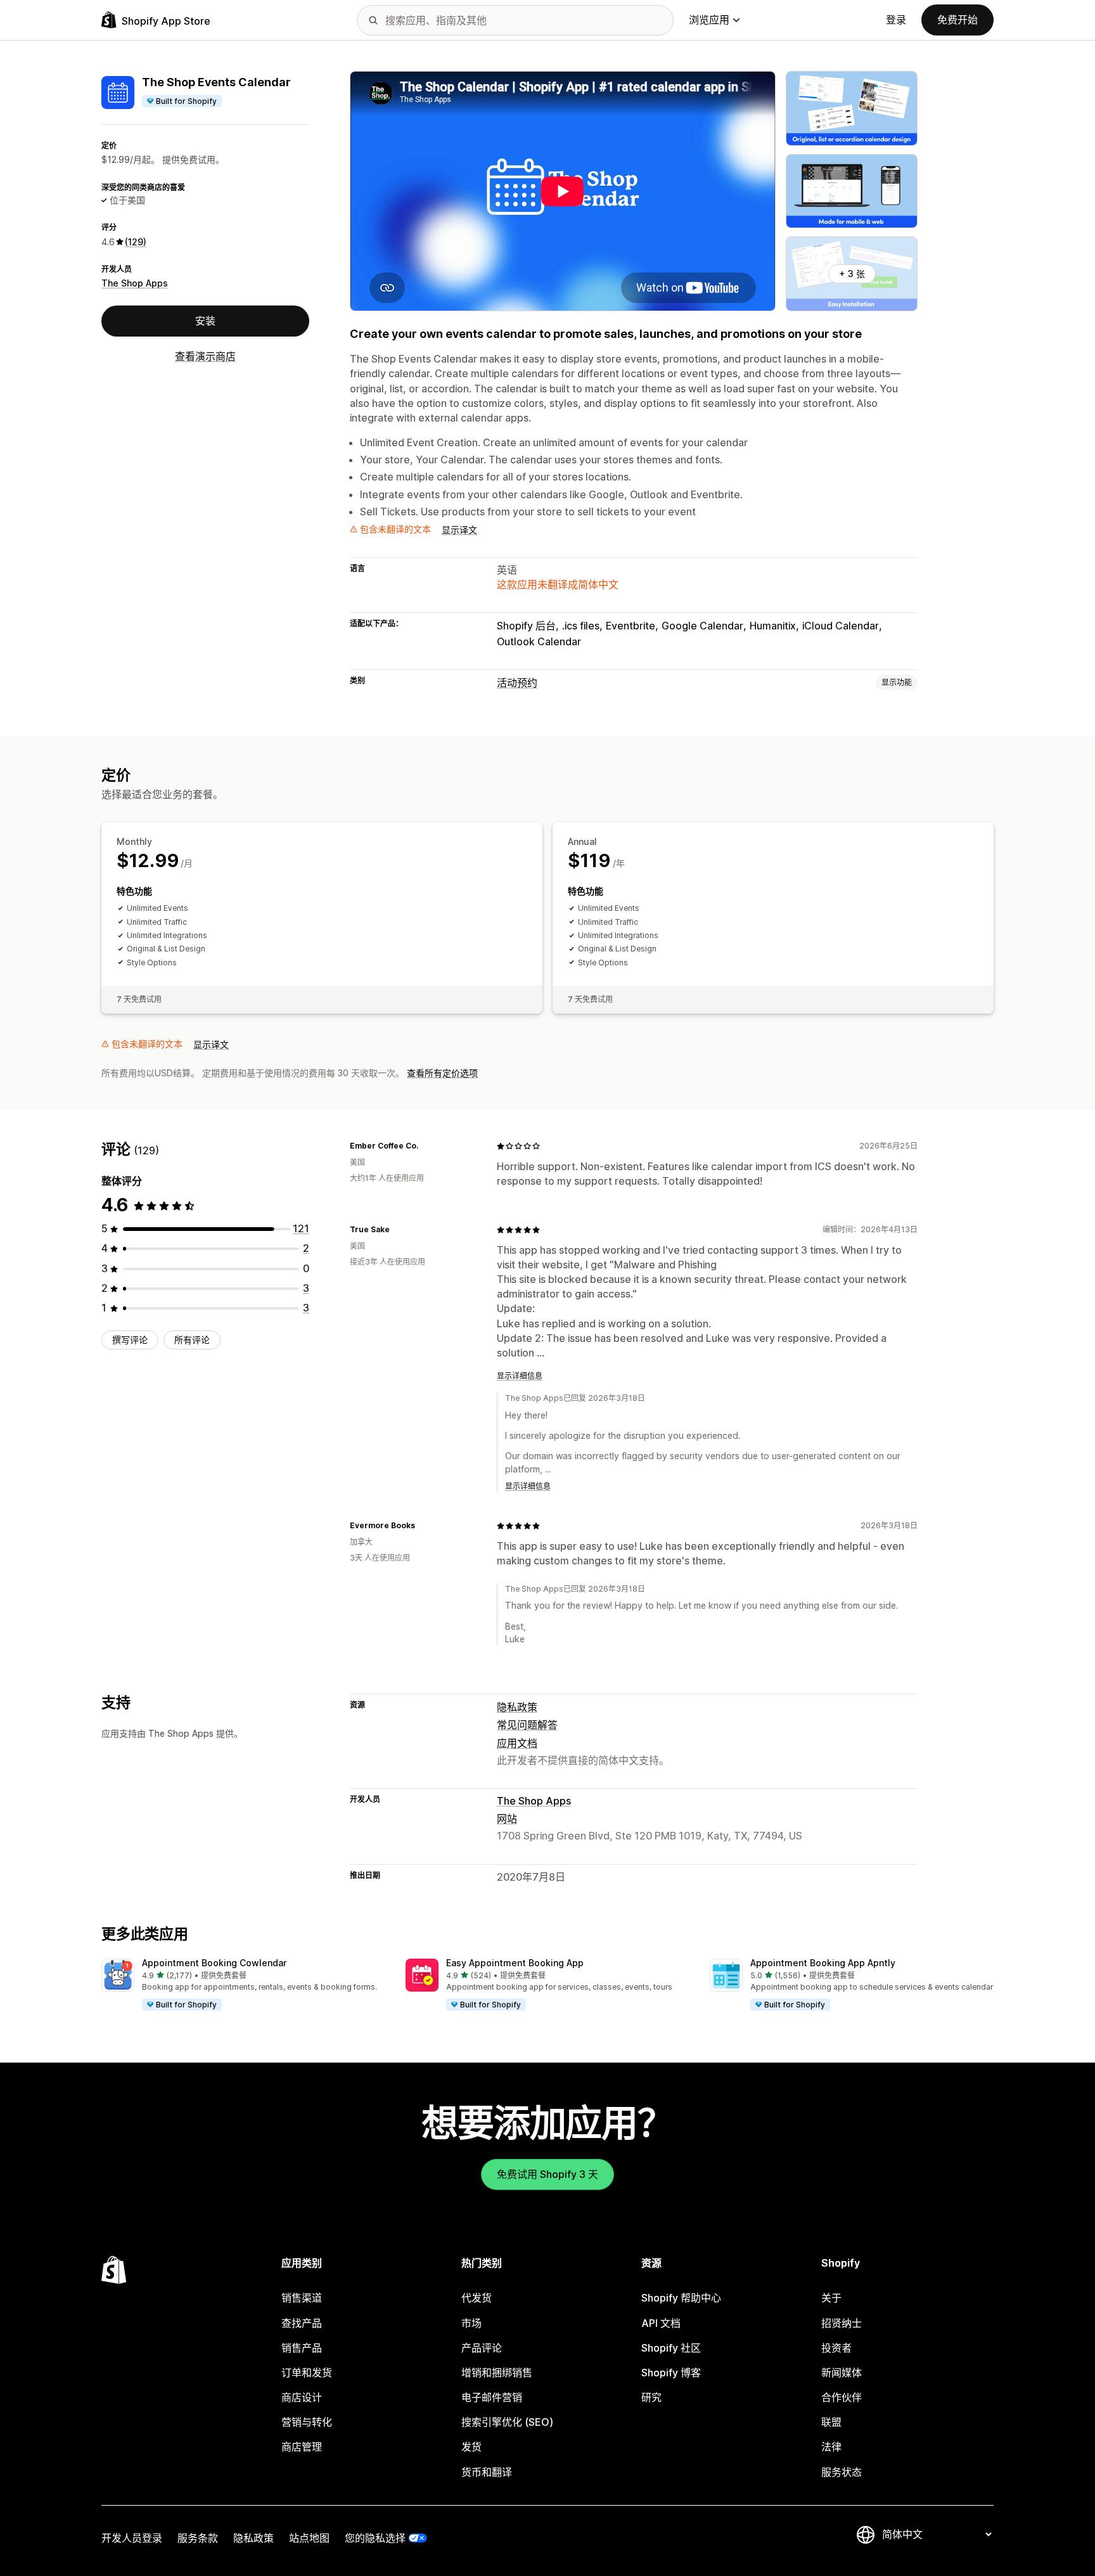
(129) (136, 242)
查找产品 (302, 2323)
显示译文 (459, 530)
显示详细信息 (520, 1376)
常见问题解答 (527, 1725)
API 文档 (661, 2323)
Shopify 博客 (671, 2373)
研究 (651, 2397)
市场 (471, 2323)
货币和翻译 (487, 2472)
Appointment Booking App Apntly (823, 1963)
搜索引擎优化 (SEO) (507, 2422)
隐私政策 (517, 1707)
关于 (831, 2298)
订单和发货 (307, 2373)
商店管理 (302, 2447)
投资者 (836, 2348)
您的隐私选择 (375, 2538)
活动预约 (517, 683)
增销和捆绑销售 (497, 2373)
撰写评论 (130, 1340)
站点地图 (309, 2538)
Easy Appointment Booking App (515, 1963)
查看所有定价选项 (442, 1073)
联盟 (831, 2422)
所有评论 (192, 1340)
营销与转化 (307, 2422)
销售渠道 (302, 2298)
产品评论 (482, 2348)
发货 (471, 2447)
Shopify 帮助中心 (681, 2298)
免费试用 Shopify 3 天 (547, 2174)
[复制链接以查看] (426, 1146)
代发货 (477, 2298)
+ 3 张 (852, 274)
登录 (896, 20)
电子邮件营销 (492, 2397)
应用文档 (517, 1743)
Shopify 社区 (671, 2348)
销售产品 (302, 2348)
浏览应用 (709, 20)
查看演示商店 (205, 356)
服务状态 (842, 2472)
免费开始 (957, 20)
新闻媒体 (842, 2373)
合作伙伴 (842, 2397)
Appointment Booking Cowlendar (214, 1963)
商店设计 (302, 2397)
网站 (507, 1819)
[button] (243, 1985)
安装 (205, 321)
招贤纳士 (842, 2323)
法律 (831, 2447)
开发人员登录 (132, 2538)
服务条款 (198, 2538)
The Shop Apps (135, 283)
